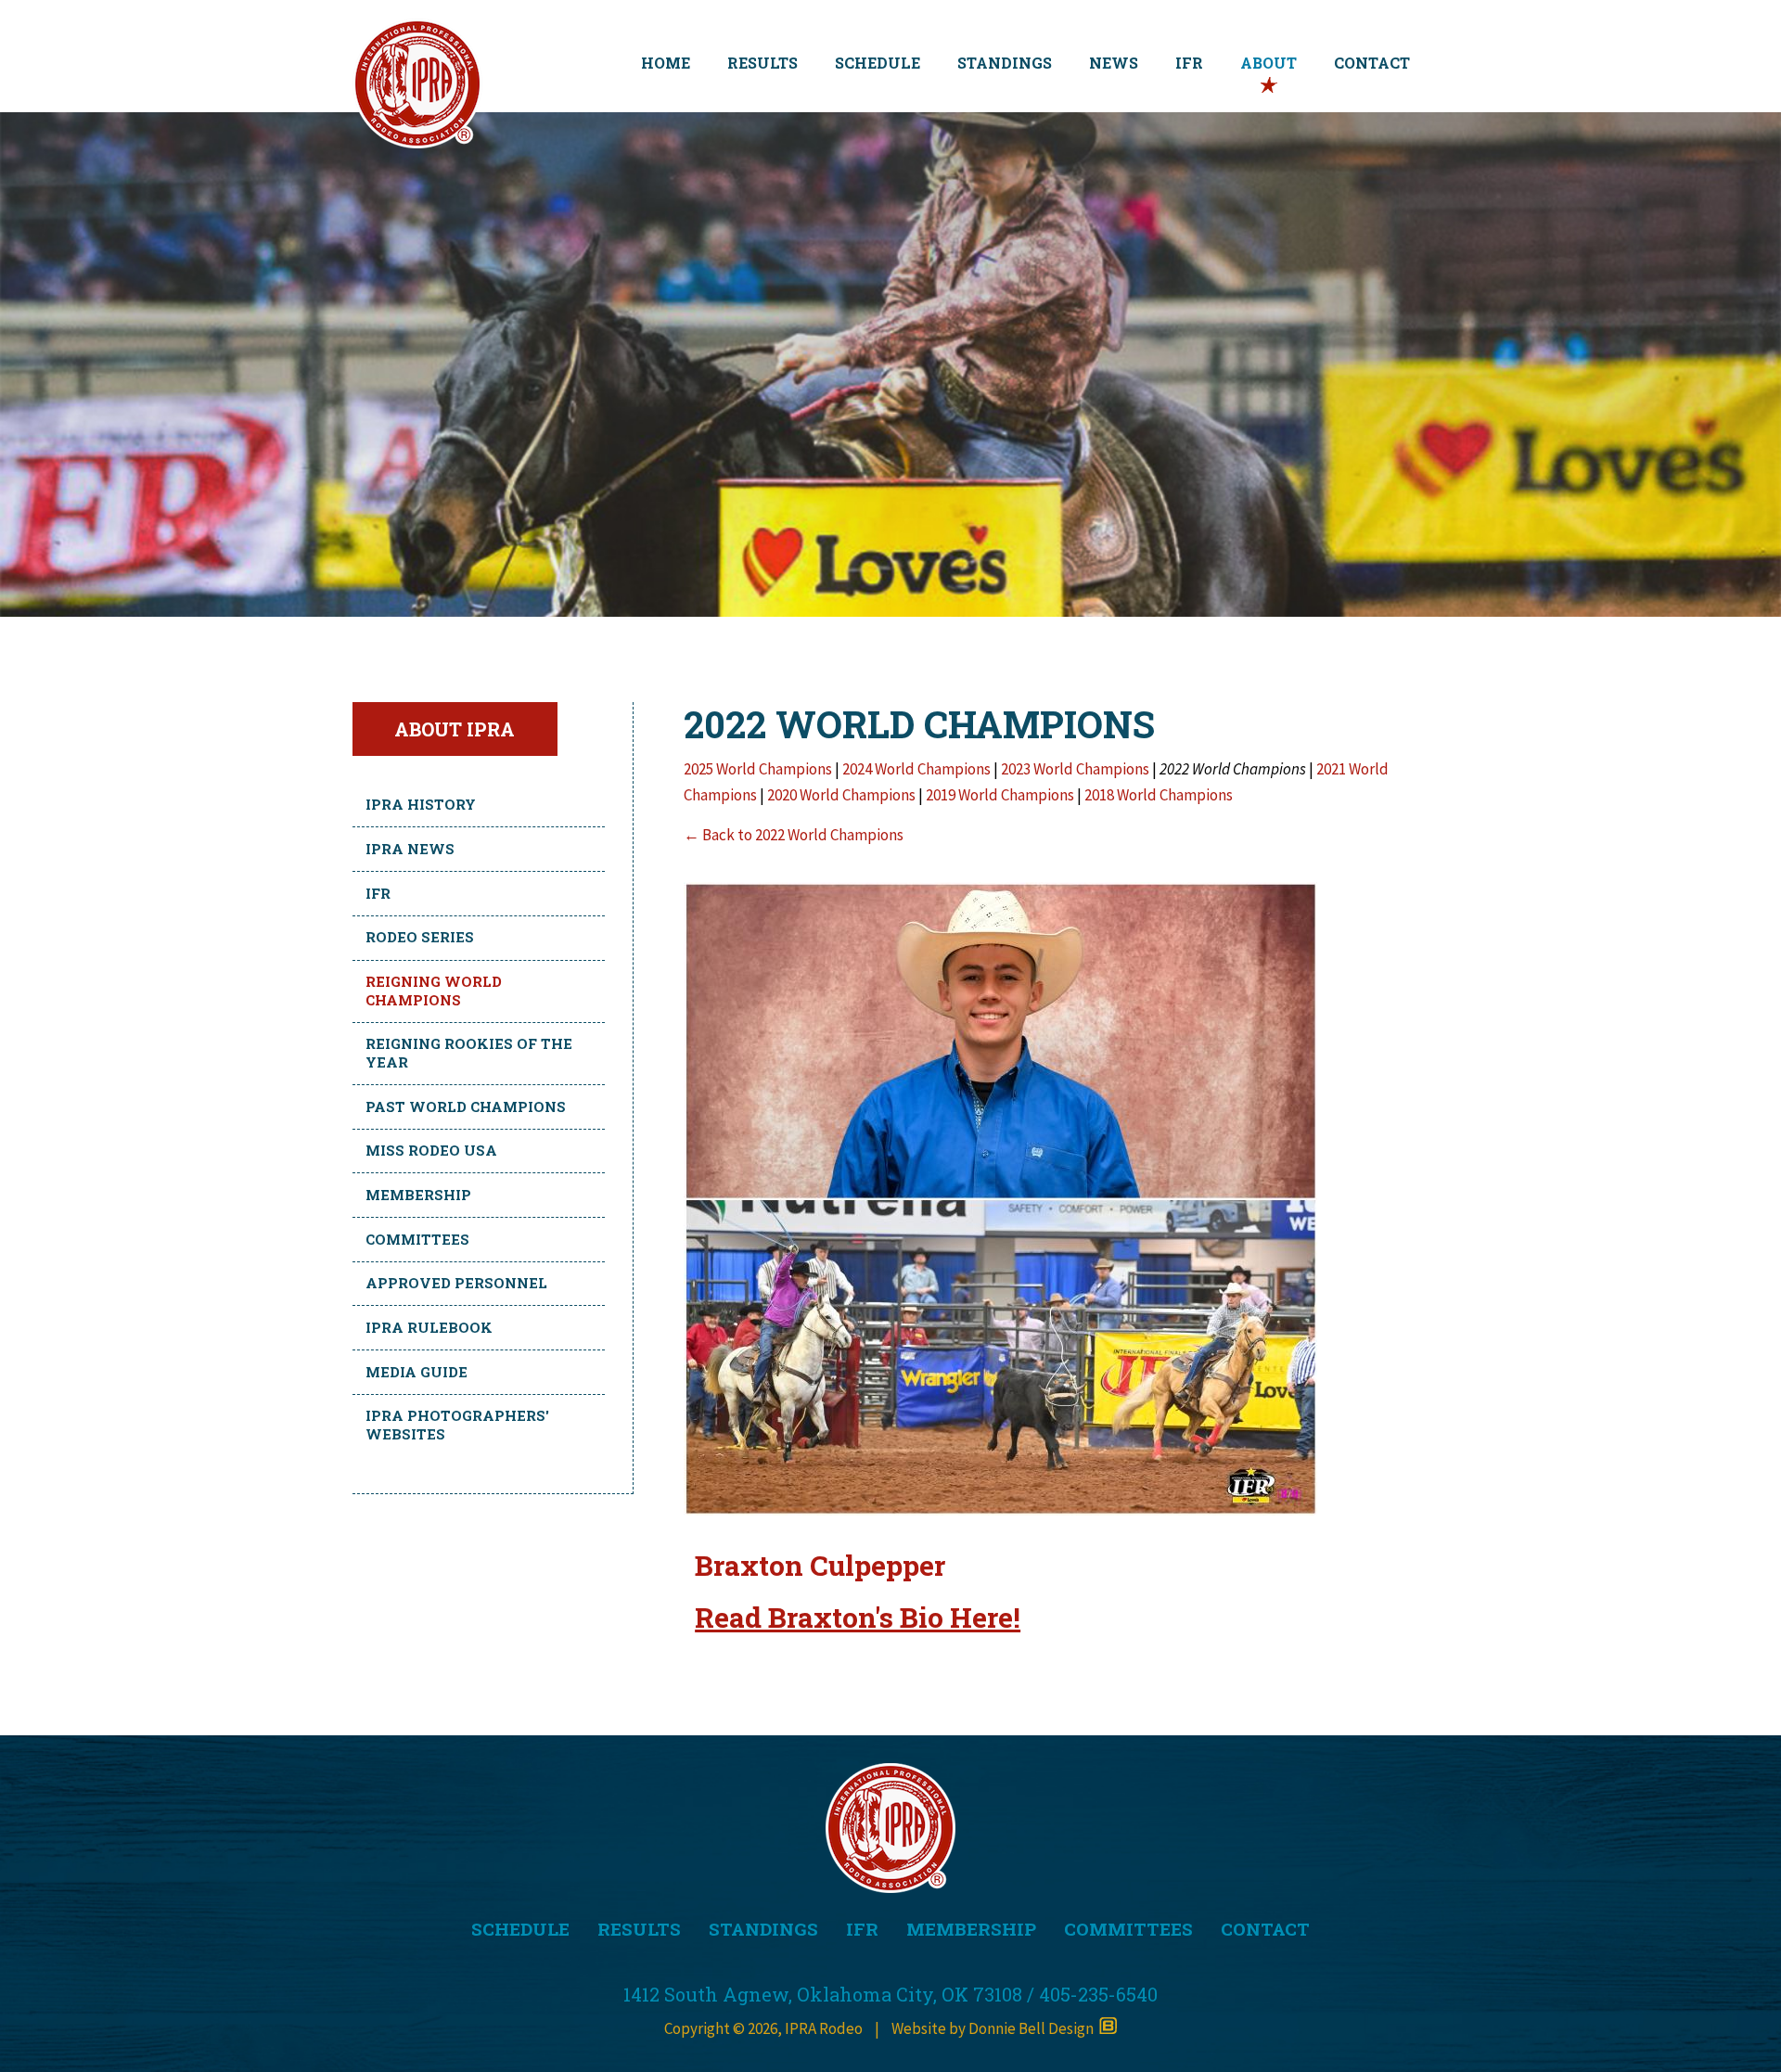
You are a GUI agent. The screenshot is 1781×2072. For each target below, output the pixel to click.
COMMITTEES (1128, 1929)
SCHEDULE (878, 63)
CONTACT (1372, 63)
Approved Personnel (456, 1283)
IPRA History (421, 804)
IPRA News (410, 849)
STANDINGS (1005, 63)
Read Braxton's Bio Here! (858, 1617)
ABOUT (1268, 63)
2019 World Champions (1001, 795)
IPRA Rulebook (429, 1327)
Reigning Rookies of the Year (469, 1053)
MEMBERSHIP (971, 1929)
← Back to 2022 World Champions (794, 835)
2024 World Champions (916, 769)
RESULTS (762, 63)
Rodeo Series (420, 937)
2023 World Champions (1075, 769)
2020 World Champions (843, 795)
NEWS (1114, 63)
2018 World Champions (1159, 795)
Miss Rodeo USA (431, 1150)
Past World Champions (466, 1106)
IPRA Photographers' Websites (457, 1425)
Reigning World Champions (434, 991)
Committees (417, 1239)
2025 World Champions (758, 769)
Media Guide (416, 1372)
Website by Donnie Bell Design (995, 2028)
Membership (418, 1195)
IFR (1189, 63)
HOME (666, 63)
